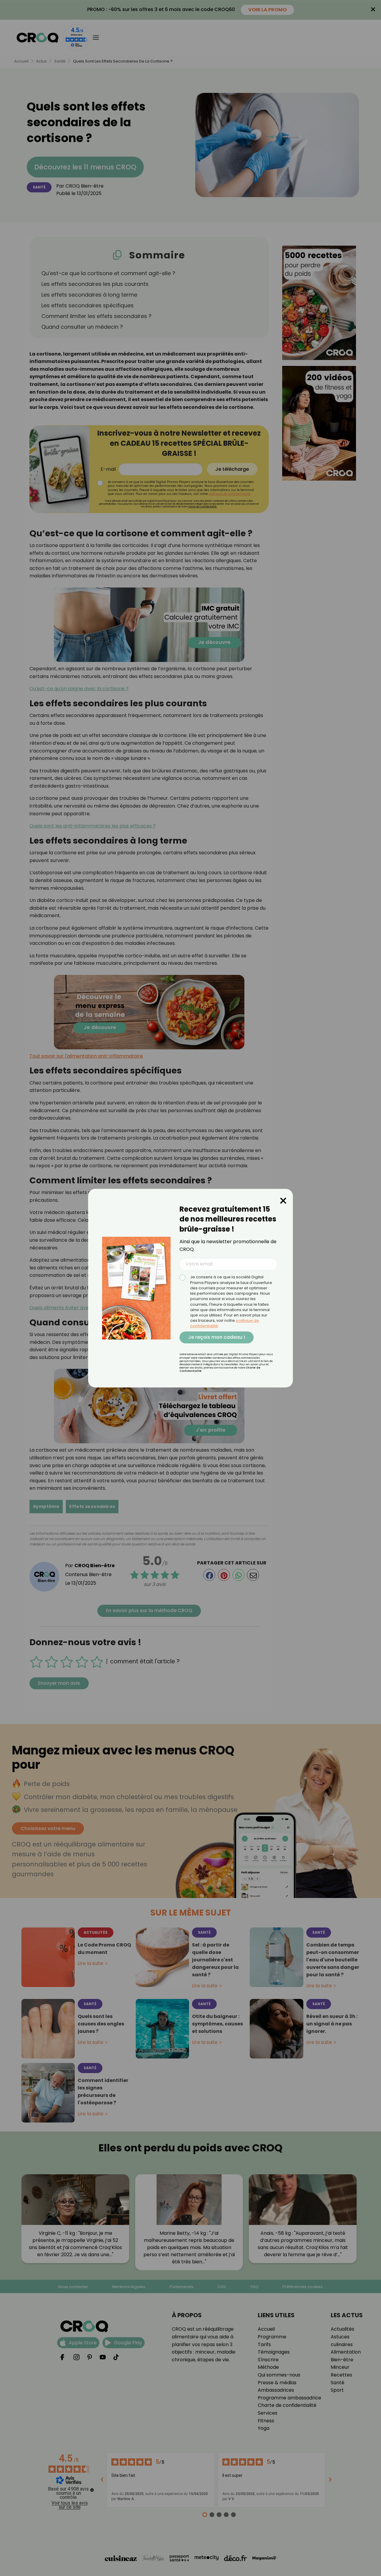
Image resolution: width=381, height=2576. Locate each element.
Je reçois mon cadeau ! (217, 1337)
